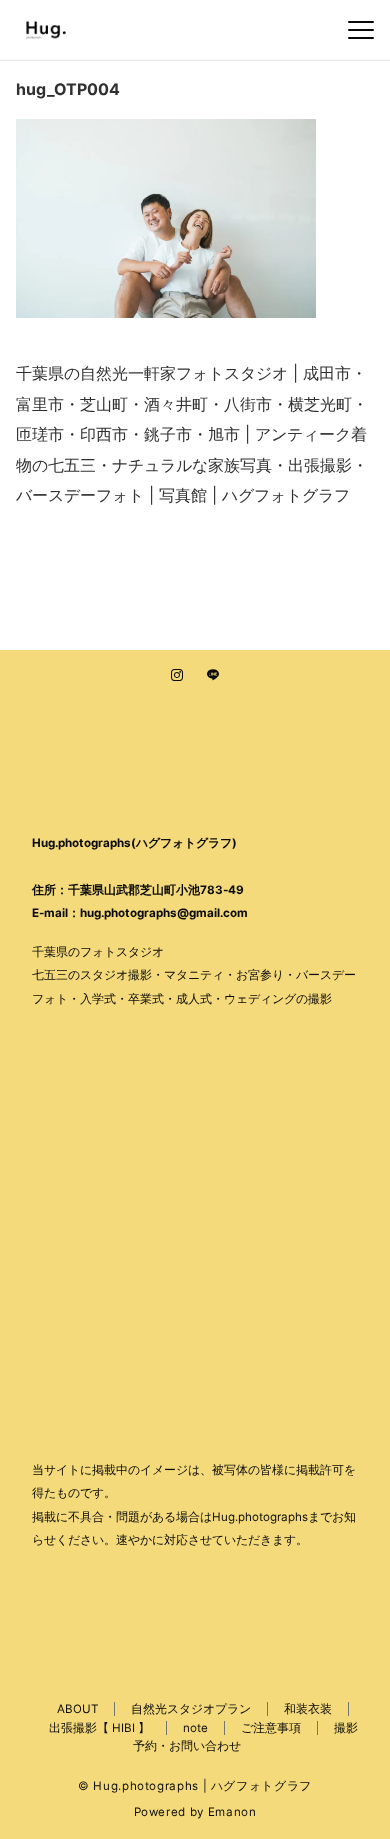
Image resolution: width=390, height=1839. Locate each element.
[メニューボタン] (361, 30)
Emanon (232, 1812)
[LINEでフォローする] (213, 676)
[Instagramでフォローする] (177, 676)
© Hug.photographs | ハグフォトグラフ (195, 1786)
